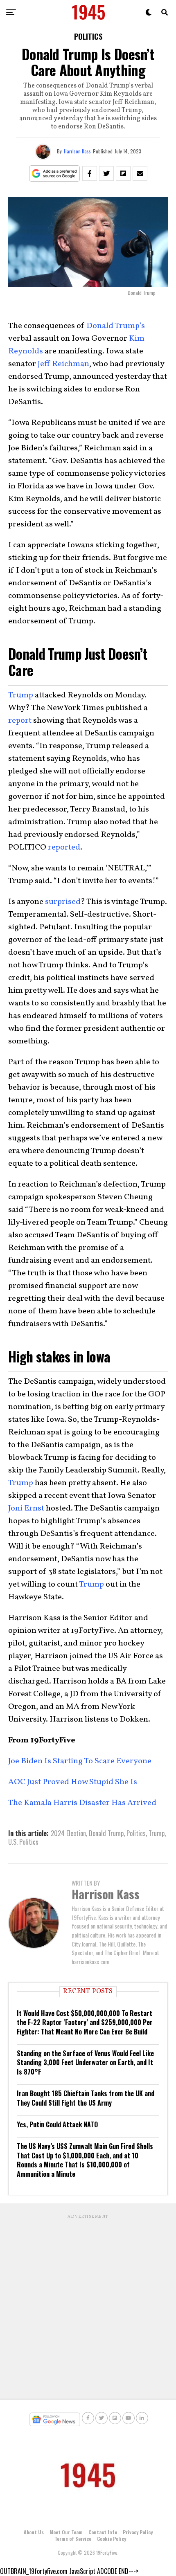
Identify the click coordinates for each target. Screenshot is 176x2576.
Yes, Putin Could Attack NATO (57, 2124)
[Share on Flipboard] (123, 173)
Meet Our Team (66, 2532)
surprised (63, 902)
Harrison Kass (77, 151)
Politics (136, 1833)
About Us (34, 2532)
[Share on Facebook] (90, 173)
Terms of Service (73, 2539)
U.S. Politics (23, 1842)
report (20, 721)
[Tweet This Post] (106, 173)
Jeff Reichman (63, 364)
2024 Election (68, 1833)
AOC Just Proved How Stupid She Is (73, 1782)
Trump (21, 695)
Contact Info (103, 2532)
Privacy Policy (138, 2532)
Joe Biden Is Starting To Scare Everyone (80, 1761)
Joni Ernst (26, 1508)
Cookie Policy (112, 2539)
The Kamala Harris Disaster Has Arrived (82, 1803)
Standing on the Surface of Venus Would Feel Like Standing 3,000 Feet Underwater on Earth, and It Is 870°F (85, 2062)
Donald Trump (106, 1833)
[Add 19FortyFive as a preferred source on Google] (55, 174)
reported (64, 847)
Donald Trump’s (116, 326)
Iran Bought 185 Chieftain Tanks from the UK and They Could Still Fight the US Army (86, 2098)
